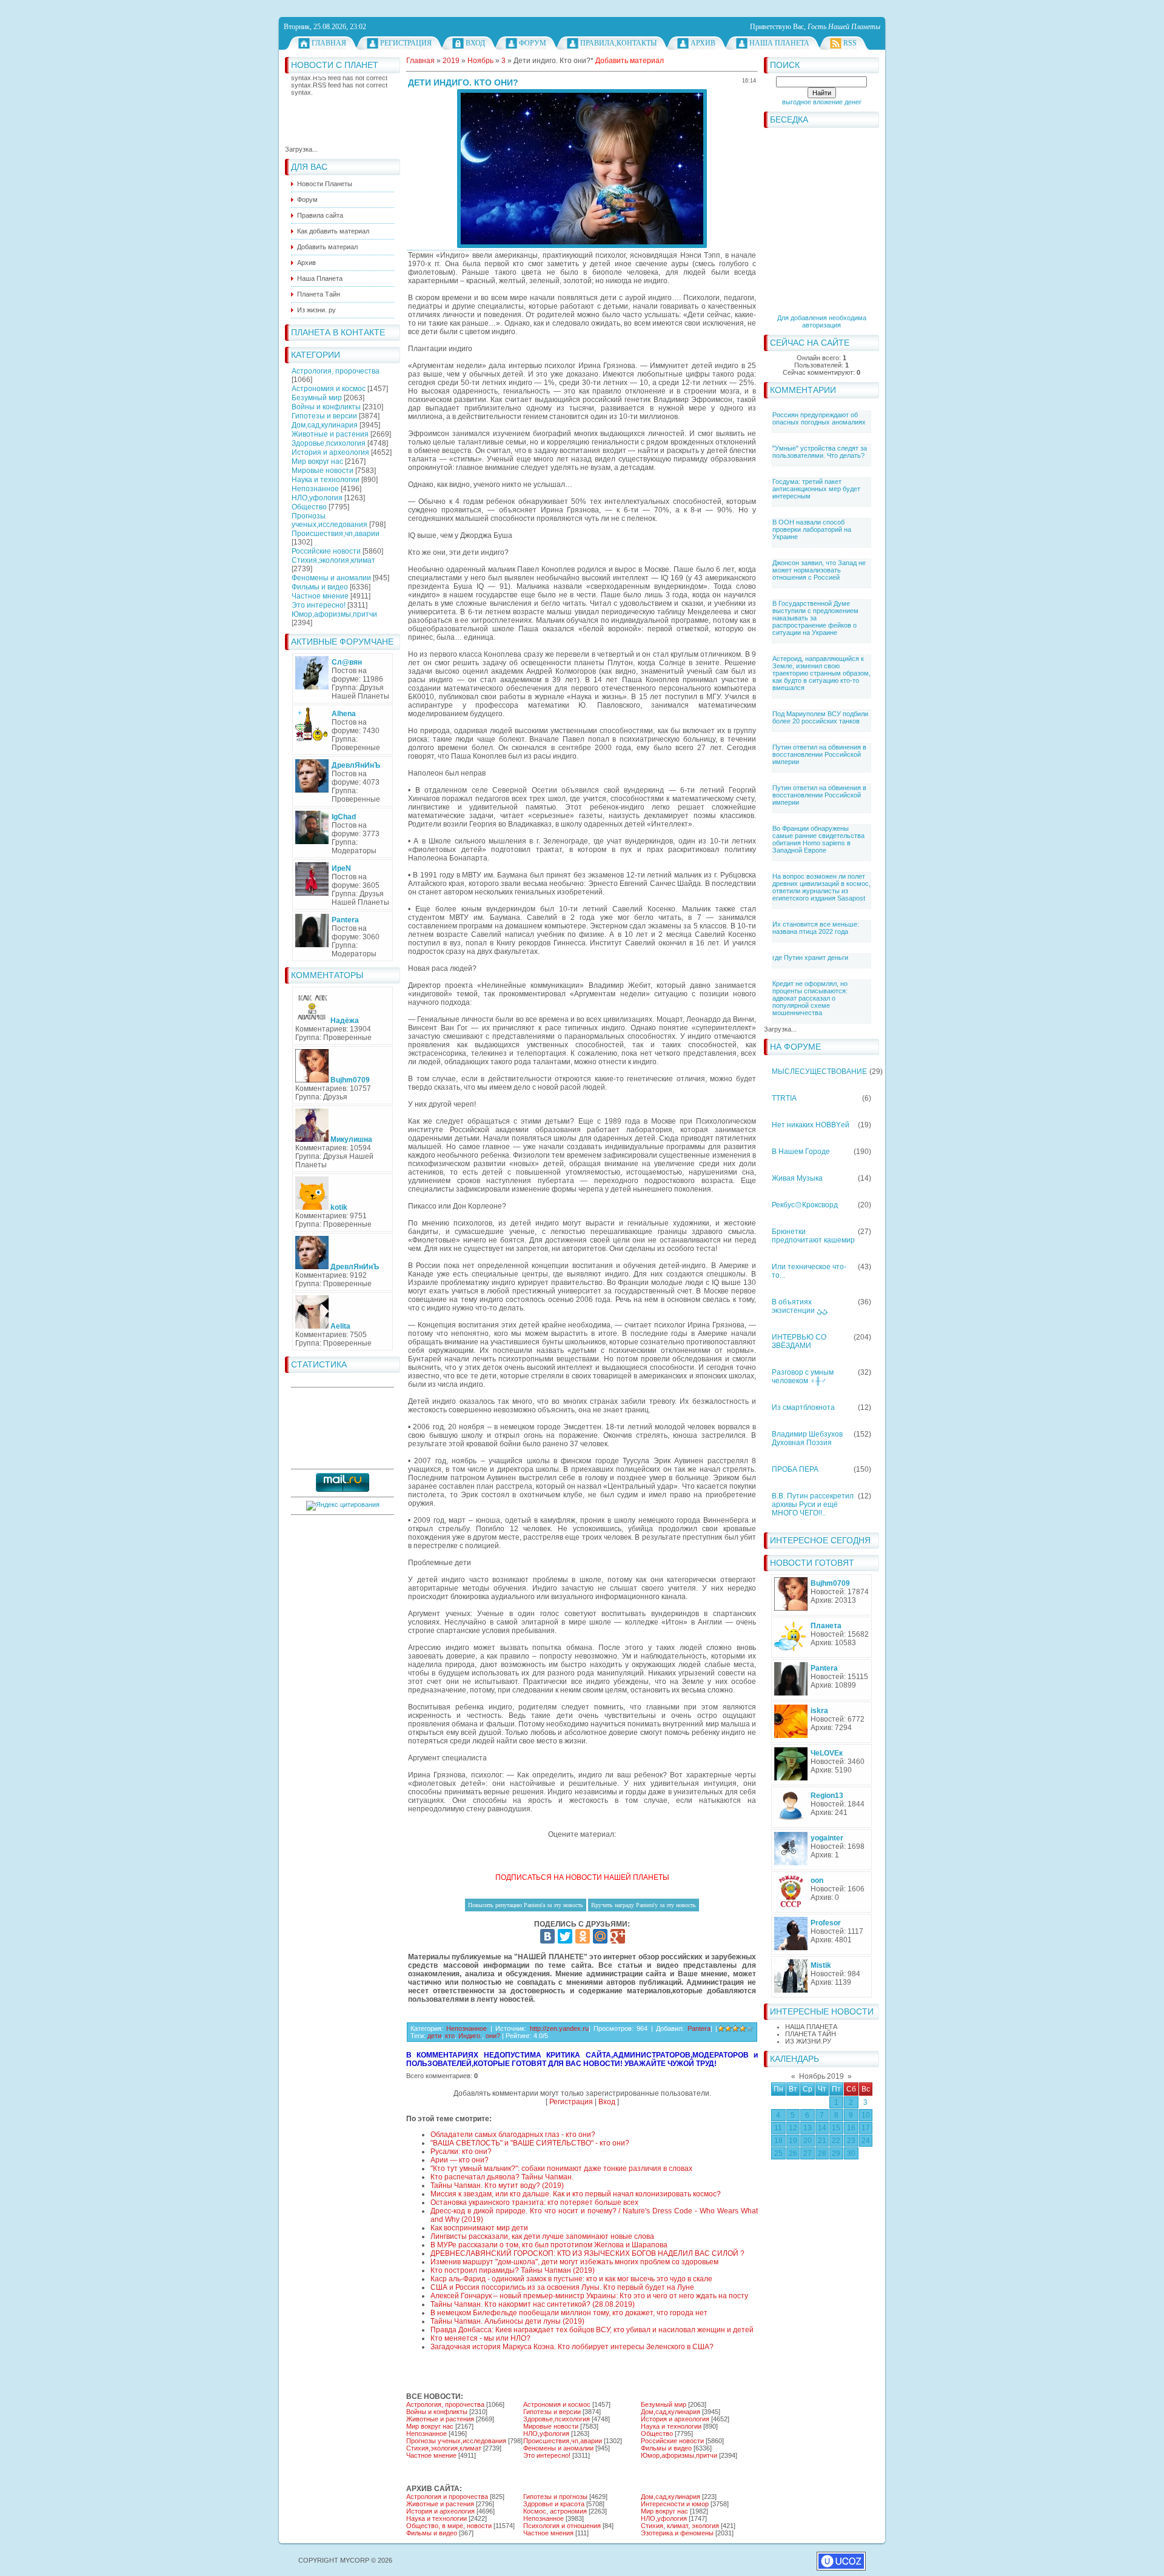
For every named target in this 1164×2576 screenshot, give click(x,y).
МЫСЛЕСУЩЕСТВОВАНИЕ (819, 1072)
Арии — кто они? (460, 2160)
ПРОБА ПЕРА (795, 1469)
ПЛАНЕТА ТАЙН (811, 2034)
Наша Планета (779, 43)
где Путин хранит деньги (810, 958)
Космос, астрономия (555, 2511)
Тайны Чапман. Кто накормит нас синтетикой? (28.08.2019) (533, 2304)
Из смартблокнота (803, 1407)
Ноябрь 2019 (821, 2076)
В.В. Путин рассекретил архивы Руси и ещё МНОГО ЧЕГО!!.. (813, 1504)
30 (851, 2153)
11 (778, 2128)
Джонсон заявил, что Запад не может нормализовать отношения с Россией (819, 570)
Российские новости (326, 551)
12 (793, 2128)
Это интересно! (319, 605)
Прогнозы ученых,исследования (329, 520)
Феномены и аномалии (331, 578)
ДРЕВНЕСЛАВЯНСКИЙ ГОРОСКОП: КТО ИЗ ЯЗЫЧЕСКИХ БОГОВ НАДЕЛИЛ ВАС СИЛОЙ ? (587, 2253)
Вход (475, 43)
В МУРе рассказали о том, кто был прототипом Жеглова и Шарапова (549, 2245)
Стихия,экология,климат (333, 560)
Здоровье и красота (554, 2504)
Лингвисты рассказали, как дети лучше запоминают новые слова (542, 2236)
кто (450, 2036)
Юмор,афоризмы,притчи (334, 614)
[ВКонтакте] (547, 1936)
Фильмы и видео (320, 587)
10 (866, 2115)
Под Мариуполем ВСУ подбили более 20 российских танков (820, 717)
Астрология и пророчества (447, 2497)
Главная (329, 43)
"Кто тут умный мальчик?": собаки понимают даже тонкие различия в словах (561, 2168)
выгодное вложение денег (822, 102)
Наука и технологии (326, 480)
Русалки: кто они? (461, 2152)
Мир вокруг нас (317, 461)
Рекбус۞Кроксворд (805, 1205)
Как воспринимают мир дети (479, 2228)
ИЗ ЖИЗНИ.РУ (808, 2041)
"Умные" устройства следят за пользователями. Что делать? (820, 452)
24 (866, 2141)
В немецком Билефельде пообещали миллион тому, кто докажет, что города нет (569, 2313)
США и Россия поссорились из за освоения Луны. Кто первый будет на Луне (562, 2287)
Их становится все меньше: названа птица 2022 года (816, 928)
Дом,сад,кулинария (325, 425)
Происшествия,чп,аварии (336, 534)
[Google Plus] (618, 1936)
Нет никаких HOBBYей (811, 1125)
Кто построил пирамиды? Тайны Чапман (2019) (513, 2270)
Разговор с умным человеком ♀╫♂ (803, 1377)
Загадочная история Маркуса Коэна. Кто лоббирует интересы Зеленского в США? (572, 2347)
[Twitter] (565, 1936)
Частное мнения (548, 2533)
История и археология (330, 452)
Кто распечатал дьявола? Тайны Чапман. (502, 2177)
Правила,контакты (618, 43)
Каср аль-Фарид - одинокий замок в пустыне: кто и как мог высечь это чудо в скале (571, 2279)
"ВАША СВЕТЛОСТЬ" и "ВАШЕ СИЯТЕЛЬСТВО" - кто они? (530, 2143)
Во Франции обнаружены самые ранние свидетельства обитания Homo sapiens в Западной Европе (818, 839)
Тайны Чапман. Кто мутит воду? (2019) (497, 2185)
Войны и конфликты (326, 407)
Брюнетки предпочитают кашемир (813, 1236)
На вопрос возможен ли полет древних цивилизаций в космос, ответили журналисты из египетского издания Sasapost (821, 887)
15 (836, 2128)
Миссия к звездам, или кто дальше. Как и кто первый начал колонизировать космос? (576, 2194)
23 (851, 2141)
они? (493, 2036)
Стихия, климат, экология (680, 2526)
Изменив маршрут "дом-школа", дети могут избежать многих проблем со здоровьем (574, 2262)
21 (822, 2141)
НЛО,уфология (317, 498)
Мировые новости (323, 471)
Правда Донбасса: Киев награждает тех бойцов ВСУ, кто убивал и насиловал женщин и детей (592, 2330)
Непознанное (315, 489)
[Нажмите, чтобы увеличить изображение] (582, 169)
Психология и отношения (562, 2526)
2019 (451, 61)
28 (822, 2153)
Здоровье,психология (329, 443)
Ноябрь (480, 61)
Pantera (699, 2028)
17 (866, 2128)
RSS (850, 43)
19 (793, 2141)
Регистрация (406, 43)
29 (836, 2153)
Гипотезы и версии (324, 416)
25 (778, 2153)
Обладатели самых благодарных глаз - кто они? (513, 2135)
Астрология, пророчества (336, 371)
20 (808, 2141)
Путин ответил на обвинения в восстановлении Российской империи (819, 754)
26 (793, 2153)
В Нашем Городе (801, 1152)
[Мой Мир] (600, 1936)
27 (808, 2153)
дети (434, 2036)
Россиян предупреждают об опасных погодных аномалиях (819, 418)
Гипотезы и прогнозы (555, 2497)
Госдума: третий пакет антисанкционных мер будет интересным (816, 489)
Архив (703, 43)
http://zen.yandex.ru (559, 2028)
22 (836, 2141)
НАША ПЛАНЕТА (811, 2027)
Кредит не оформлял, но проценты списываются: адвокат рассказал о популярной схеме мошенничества (810, 998)
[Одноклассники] (583, 1936)
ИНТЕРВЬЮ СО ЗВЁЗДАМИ (799, 1341)
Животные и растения (330, 434)
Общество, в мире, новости (449, 2526)
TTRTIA (784, 1098)
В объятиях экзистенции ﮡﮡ (800, 1306)
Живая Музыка (797, 1178)
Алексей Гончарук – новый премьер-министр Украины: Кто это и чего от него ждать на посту (589, 2296)
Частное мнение (320, 596)
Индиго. (470, 2036)
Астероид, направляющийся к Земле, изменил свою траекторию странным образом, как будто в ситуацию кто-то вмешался (821, 673)
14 (822, 2128)
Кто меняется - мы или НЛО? (480, 2338)
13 (808, 2128)
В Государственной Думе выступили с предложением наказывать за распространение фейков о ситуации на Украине (815, 618)
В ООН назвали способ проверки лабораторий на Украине (812, 529)
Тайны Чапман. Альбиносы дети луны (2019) (507, 2321)
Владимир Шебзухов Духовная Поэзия (807, 1438)
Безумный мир (317, 398)
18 (778, 2141)
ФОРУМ (533, 43)
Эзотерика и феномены (677, 2533)
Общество (309, 507)
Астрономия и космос (329, 389)
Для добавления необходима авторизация (822, 321)
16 (851, 2128)
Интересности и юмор (675, 2504)
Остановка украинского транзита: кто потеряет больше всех (534, 2202)
